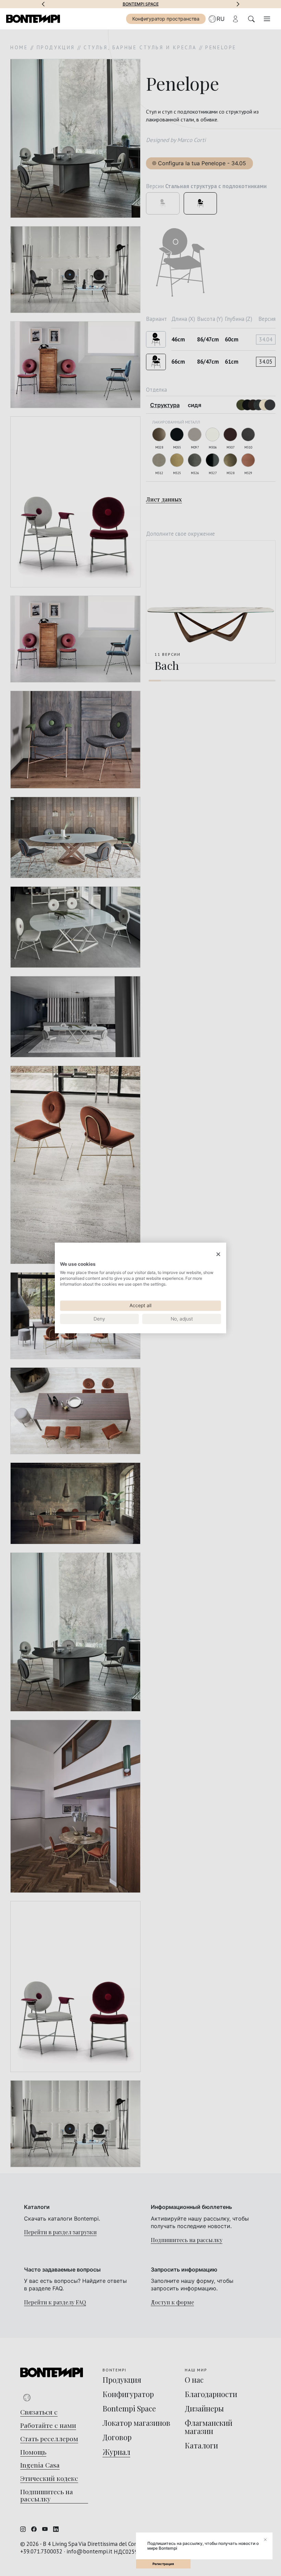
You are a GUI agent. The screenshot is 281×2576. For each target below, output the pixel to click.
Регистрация (163, 2564)
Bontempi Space (141, 4)
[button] (43, 4)
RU (221, 19)
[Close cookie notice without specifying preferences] (218, 1254)
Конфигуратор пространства (166, 19)
